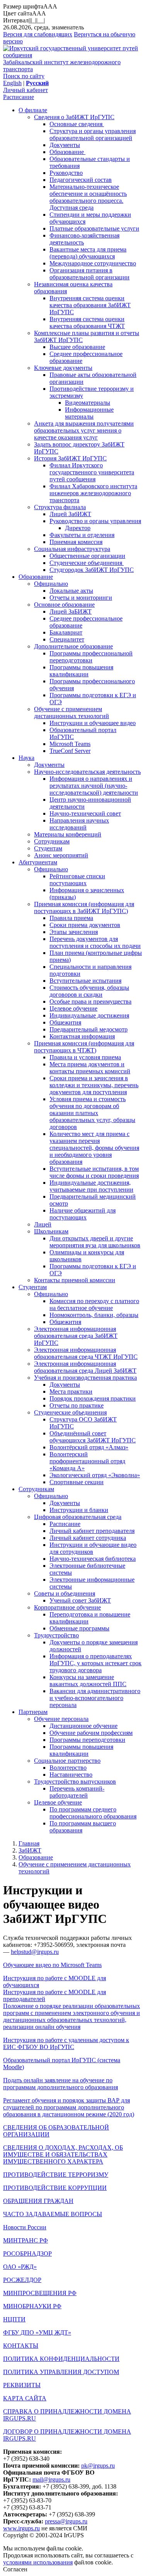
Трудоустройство (56, 1635)
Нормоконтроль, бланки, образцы (94, 1315)
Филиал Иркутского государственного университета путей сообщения (92, 472)
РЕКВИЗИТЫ (22, 2385)
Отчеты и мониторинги (81, 598)
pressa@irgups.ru (66, 2521)
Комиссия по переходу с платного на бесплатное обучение (94, 1304)
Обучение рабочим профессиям (91, 1733)
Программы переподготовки (87, 1740)
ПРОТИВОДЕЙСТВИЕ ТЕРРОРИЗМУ (56, 2175)
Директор (78, 528)
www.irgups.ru (21, 2528)
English (12, 83)
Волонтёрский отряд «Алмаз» (89, 1447)
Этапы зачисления (74, 932)
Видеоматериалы (88, 403)
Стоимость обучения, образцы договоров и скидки (89, 991)
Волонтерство (68, 1768)
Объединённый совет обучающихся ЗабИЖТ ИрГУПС (93, 1437)
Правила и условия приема (85, 1057)
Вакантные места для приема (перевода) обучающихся (88, 253)
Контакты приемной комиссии (75, 1280)
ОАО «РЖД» (20, 2267)
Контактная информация (82, 1036)
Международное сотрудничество (93, 263)
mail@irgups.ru (51, 2479)
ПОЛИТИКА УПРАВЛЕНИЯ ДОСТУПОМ (61, 2372)
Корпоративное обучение (67, 1607)
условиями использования (38, 2562)
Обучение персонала (61, 1719)
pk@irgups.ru (98, 2466)
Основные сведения (77, 124)
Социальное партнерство (67, 1761)
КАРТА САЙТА (25, 2398)
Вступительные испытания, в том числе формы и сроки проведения (94, 1172)
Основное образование (64, 605)
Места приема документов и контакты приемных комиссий (90, 1068)
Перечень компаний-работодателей (77, 1792)
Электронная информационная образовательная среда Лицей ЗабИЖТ (85, 1367)
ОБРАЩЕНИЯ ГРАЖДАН (38, 2201)
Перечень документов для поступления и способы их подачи (95, 942)
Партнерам (33, 1712)
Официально (51, 584)
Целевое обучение (73, 1008)
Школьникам (51, 1231)
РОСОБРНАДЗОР (27, 2254)
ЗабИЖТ (30, 1850)
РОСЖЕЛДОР (22, 2280)
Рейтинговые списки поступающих (77, 880)
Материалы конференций (68, 834)
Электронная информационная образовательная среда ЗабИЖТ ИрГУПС (76, 1336)
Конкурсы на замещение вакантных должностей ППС (88, 1681)
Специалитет (67, 639)
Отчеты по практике (77, 1405)
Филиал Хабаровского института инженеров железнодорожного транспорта (93, 493)
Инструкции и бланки (79, 1510)
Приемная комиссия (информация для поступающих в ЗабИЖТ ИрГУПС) (84, 907)
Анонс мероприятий (61, 855)
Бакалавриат (66, 632)
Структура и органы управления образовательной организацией (93, 134)
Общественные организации (87, 556)
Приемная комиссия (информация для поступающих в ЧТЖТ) (84, 1047)
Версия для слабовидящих (38, 34)
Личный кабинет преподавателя (92, 1531)
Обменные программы (79, 1628)
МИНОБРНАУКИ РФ (32, 2306)
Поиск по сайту (24, 76)
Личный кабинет (26, 90)
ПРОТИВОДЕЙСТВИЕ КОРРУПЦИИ (55, 2188)
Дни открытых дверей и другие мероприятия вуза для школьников (95, 1242)
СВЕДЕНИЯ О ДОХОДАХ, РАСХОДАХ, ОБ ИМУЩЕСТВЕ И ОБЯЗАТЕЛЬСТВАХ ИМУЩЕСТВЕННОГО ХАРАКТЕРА (63, 2154)
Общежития (65, 1022)
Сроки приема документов (85, 925)
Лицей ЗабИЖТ (70, 514)
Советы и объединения (65, 1593)
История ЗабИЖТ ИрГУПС (70, 458)
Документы (65, 145)
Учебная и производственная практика (85, 1378)
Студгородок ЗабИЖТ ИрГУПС (92, 570)
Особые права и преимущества (90, 1001)
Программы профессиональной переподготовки (91, 657)
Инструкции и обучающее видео (93, 723)
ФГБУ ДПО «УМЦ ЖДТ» (37, 2332)
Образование (67, 152)
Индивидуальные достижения (89, 1015)
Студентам (48, 848)
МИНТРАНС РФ (26, 2240)
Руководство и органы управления (95, 521)
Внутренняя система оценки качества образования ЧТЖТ (87, 322)
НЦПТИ (14, 2319)
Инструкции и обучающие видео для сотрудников (93, 1548)
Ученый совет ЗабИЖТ (80, 1600)
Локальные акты (71, 591)
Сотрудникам (52, 841)
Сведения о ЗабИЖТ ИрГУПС (74, 117)
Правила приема (71, 918)
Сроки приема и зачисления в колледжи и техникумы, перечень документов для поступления (94, 1085)
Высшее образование (77, 347)
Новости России (25, 2227)
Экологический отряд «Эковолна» (95, 1475)
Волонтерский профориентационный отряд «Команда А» (87, 1461)
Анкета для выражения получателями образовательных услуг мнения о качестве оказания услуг (84, 430)
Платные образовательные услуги (94, 228)
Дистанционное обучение (84, 1726)
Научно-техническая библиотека (93, 1559)
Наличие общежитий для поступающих (83, 1214)
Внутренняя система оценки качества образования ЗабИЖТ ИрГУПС (90, 305)
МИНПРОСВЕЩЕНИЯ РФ (40, 2293)
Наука (26, 758)
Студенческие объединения (87, 563)
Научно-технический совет (85, 813)
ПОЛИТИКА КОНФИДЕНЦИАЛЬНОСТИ (61, 2359)
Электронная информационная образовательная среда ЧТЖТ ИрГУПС (86, 1353)
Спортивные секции (77, 1482)
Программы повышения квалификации (81, 671)
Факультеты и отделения (82, 535)
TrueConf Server (70, 751)
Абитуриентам (38, 862)
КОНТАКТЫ (21, 2346)
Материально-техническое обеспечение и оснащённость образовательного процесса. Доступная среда (88, 197)
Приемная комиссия (76, 542)
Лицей (43, 1224)
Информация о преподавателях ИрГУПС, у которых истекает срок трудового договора (96, 1663)
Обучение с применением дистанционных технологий (72, 712)
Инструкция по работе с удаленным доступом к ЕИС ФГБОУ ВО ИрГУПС (66, 2043)
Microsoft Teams (70, 744)
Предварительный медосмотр (89, 1029)
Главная (29, 1843)
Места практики (71, 1391)
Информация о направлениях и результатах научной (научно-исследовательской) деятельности (94, 786)
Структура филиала (60, 507)
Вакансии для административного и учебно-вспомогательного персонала (95, 1698)
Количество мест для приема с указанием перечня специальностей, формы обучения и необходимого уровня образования (94, 1148)
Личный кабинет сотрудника (88, 1538)
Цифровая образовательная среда (78, 1517)
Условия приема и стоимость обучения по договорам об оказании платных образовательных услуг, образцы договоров (92, 1113)
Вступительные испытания (85, 981)
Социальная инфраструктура (72, 549)
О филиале (33, 110)
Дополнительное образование (73, 646)
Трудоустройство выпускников (75, 1781)
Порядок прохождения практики (93, 1398)
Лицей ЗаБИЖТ (71, 612)
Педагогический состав (81, 180)
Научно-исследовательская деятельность (87, 772)
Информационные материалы (89, 413)
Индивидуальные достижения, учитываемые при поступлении (91, 1186)
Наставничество (71, 1775)
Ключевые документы (63, 368)
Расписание (19, 97)
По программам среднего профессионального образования (93, 1813)
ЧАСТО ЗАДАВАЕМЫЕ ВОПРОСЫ (53, 2214)
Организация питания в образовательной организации (90, 274)
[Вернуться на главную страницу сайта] (72, 55)
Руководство (66, 173)
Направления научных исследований (79, 824)
